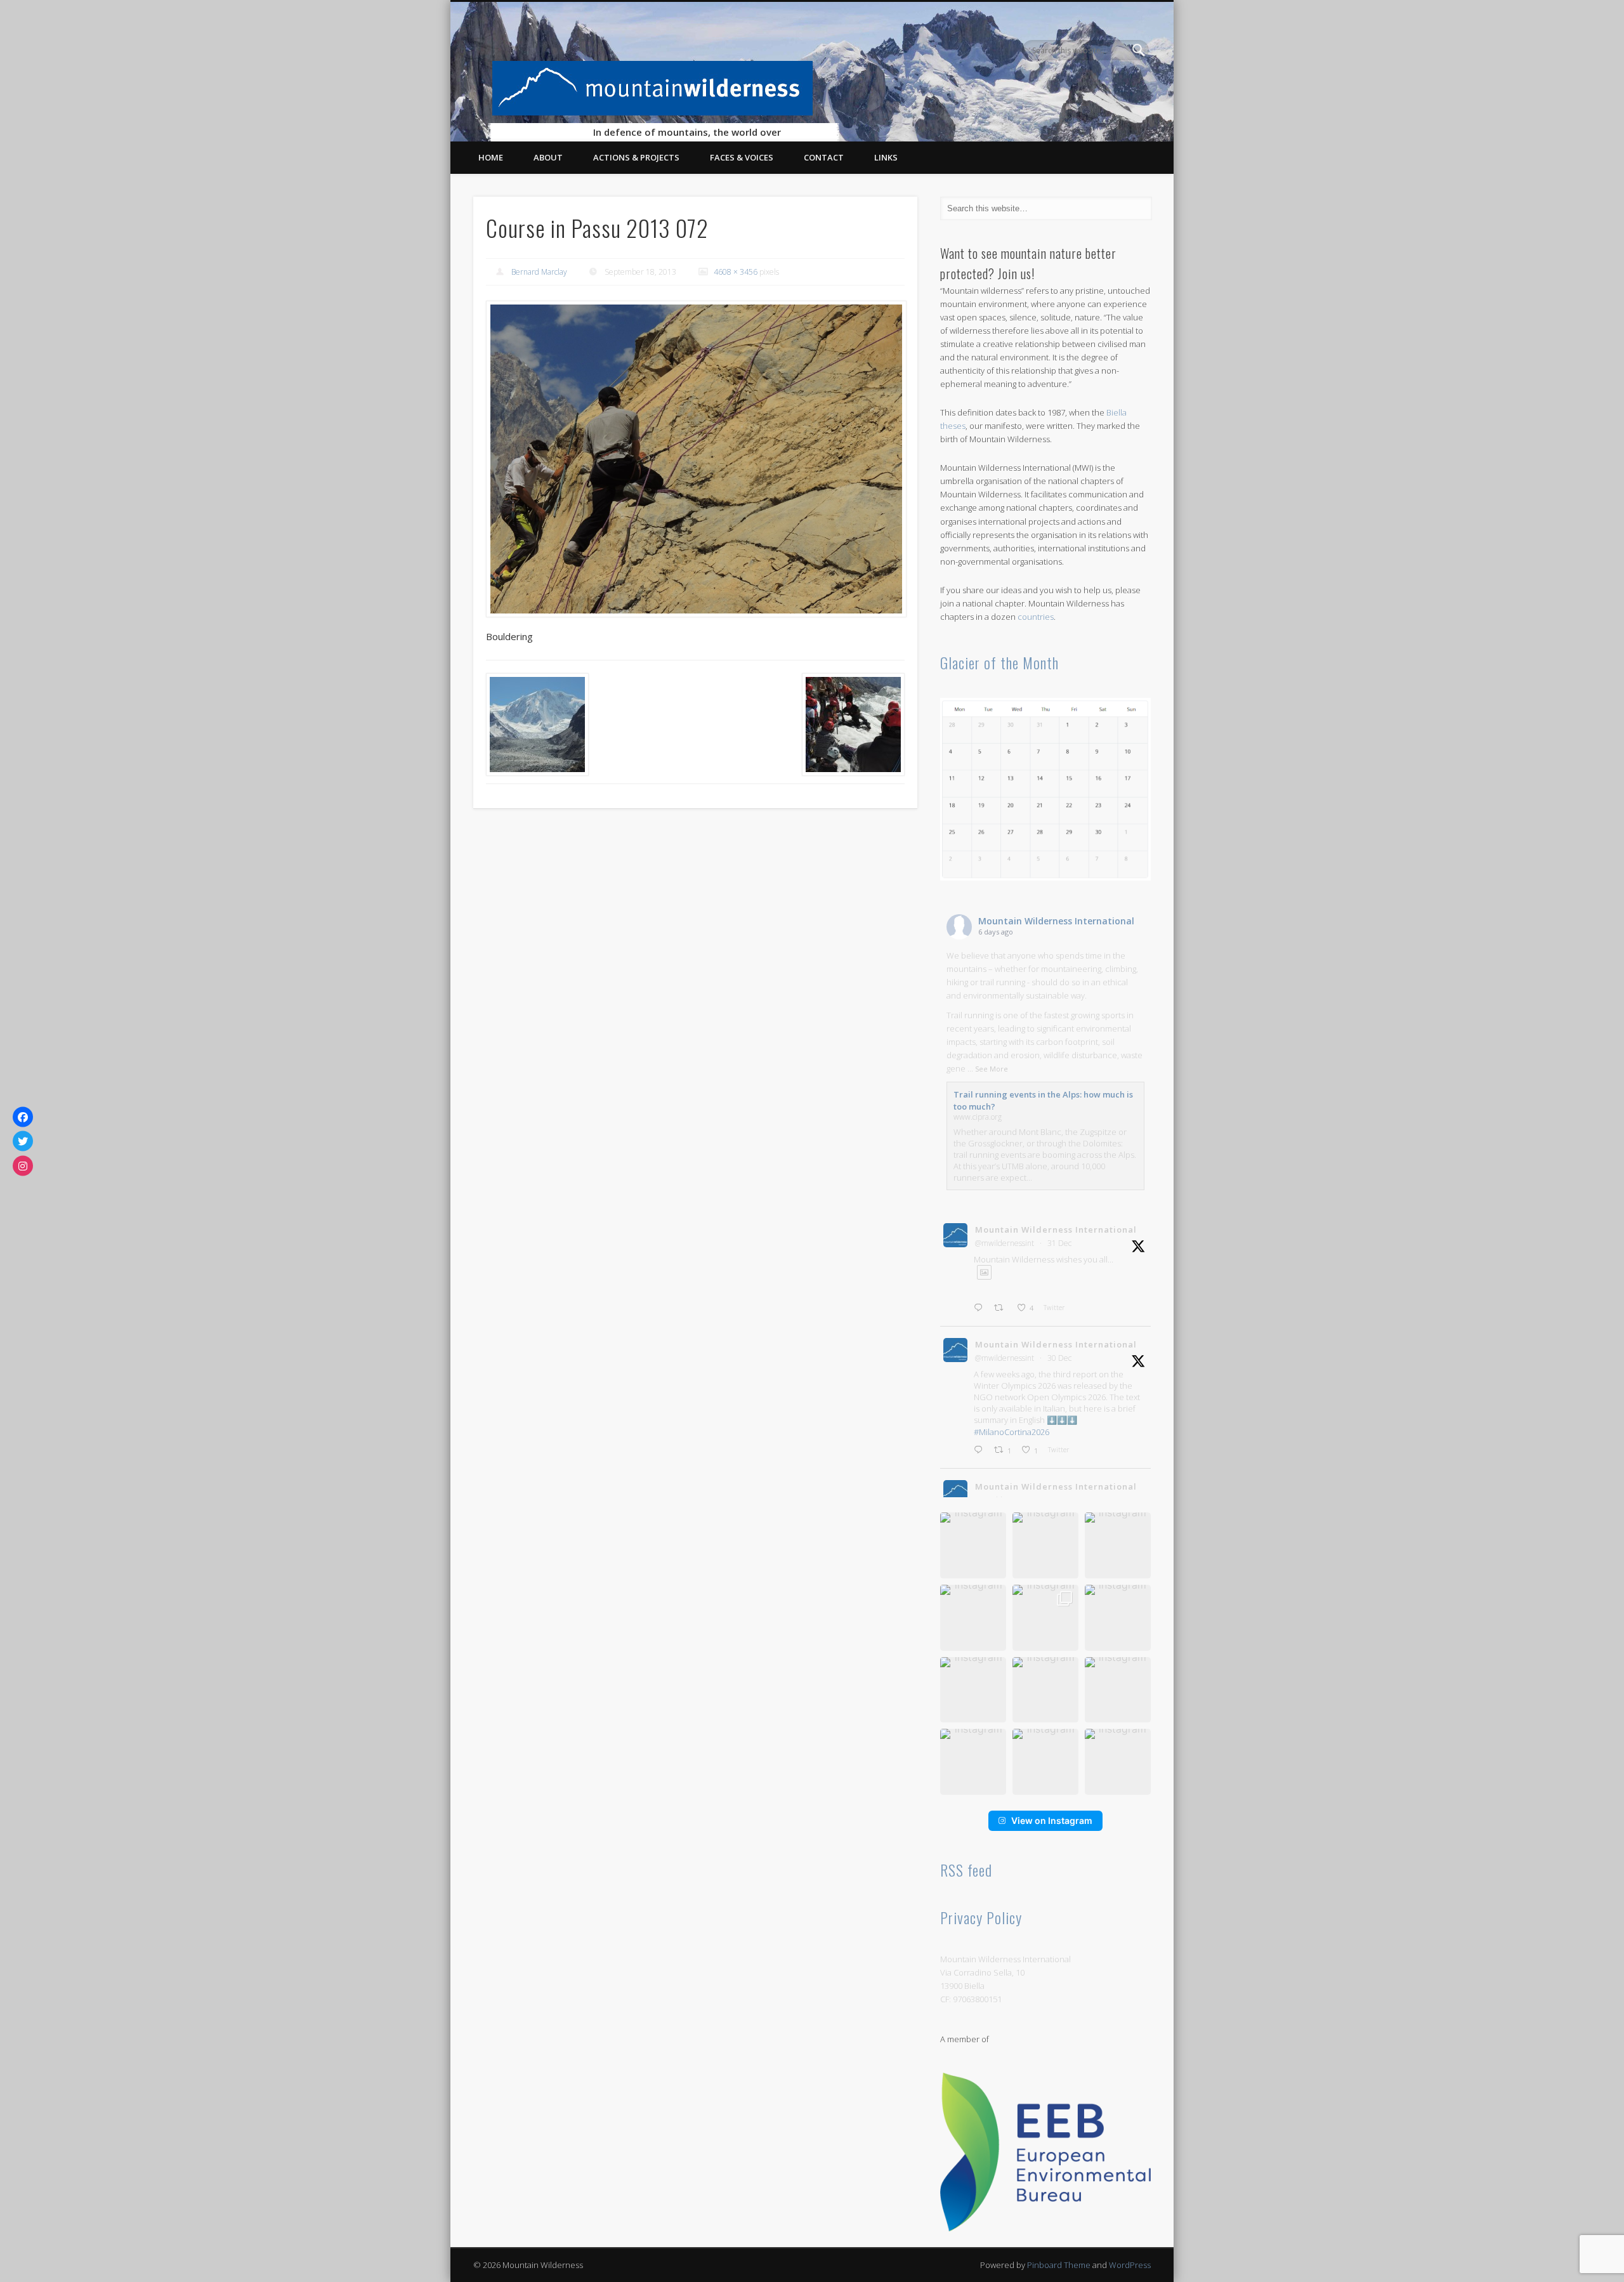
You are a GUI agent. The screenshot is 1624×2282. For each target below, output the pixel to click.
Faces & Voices (742, 157)
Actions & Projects (636, 157)
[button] (973, 1545)
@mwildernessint (1005, 1243)
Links (886, 157)
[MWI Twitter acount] (23, 1141)
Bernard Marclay (539, 272)
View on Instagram (1052, 1820)
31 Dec (1059, 1243)
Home (491, 157)
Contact (824, 157)
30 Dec (1059, 1358)
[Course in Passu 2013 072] (695, 459)
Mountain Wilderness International (1056, 921)
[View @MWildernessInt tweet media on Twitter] (984, 1272)
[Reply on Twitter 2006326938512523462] (981, 1308)
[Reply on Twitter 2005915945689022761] (981, 1451)
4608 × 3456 (736, 272)
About (548, 157)
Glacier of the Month (999, 662)
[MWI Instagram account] (23, 1165)
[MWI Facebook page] (23, 1117)
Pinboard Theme (1059, 2265)
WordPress (1130, 2265)
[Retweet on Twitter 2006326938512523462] (1002, 1308)
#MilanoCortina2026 (1012, 1432)
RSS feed (966, 1870)
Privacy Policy (981, 1917)
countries (1036, 617)
